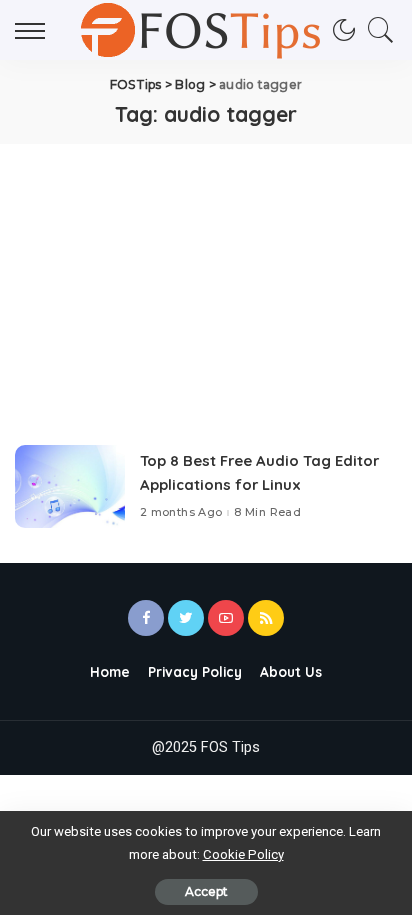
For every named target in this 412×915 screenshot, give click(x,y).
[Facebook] (146, 618)
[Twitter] (186, 618)
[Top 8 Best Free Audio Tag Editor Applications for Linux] (70, 486)
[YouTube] (226, 618)
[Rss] (266, 618)
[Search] (376, 30)
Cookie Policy (243, 854)
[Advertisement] (206, 277)
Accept (206, 891)
